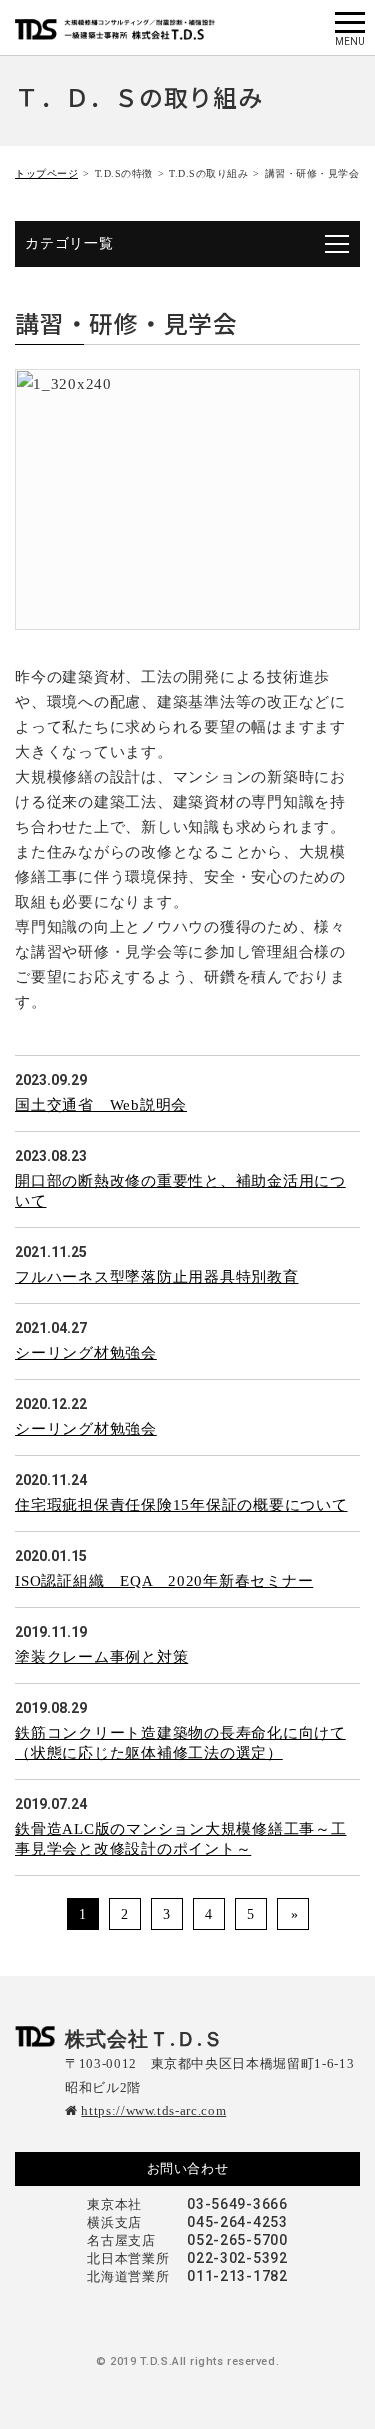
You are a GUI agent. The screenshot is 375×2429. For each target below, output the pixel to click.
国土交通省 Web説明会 (101, 1105)
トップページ (46, 173)
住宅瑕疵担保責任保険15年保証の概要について (181, 1505)
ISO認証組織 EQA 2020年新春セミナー (164, 1581)
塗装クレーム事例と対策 (101, 1657)
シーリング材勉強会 (86, 1353)
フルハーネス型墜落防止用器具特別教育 (157, 1277)
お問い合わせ (188, 2168)
